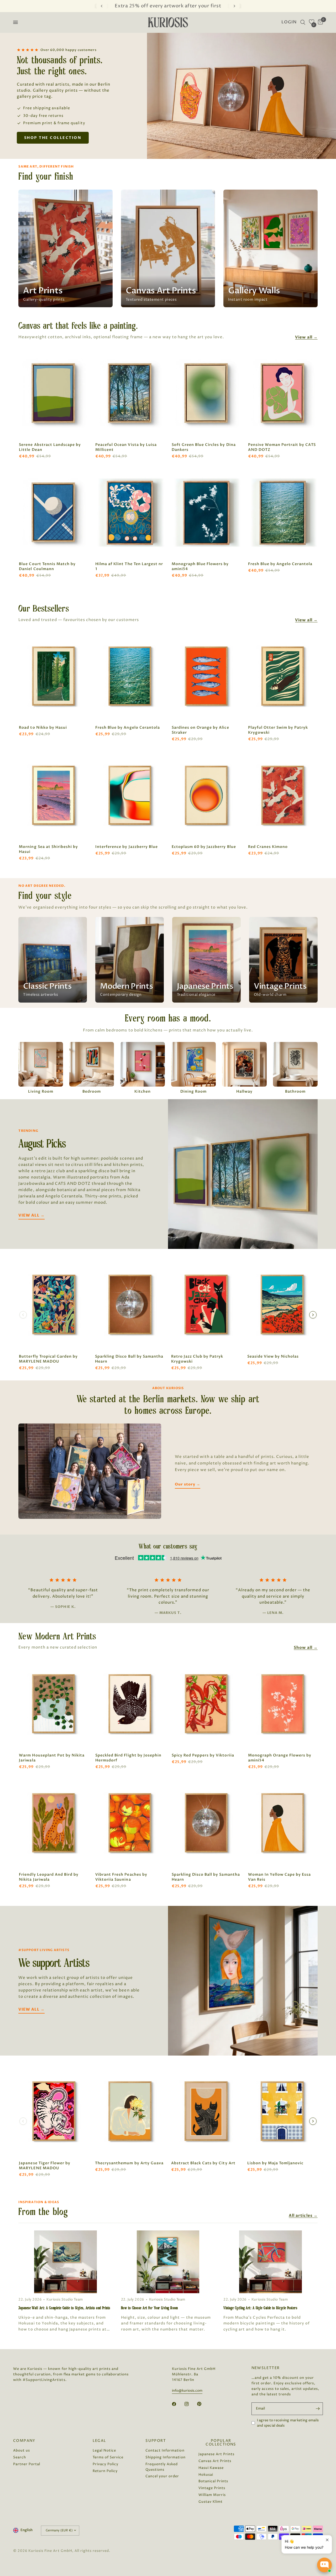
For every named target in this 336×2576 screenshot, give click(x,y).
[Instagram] (190, 2404)
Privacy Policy (106, 2464)
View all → (306, 337)
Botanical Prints (213, 2481)
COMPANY (24, 2441)
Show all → (306, 1647)
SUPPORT (156, 2441)
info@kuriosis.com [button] (187, 2391)
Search (20, 2457)
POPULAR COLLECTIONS (221, 2443)
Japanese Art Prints (216, 2454)
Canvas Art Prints (215, 2461)
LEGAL (99, 2441)
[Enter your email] (318, 2409)
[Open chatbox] (324, 2565)
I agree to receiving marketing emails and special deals (288, 2423)
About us (22, 2450)
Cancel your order (162, 2476)
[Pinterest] (203, 2404)
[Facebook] (178, 2404)
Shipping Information (165, 2457)
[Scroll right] (313, 1315)
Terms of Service (108, 2457)
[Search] (303, 22)
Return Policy (105, 2471)
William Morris (212, 2495)
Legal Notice (104, 2450)
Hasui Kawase (211, 2468)
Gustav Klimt (211, 2502)
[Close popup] (327, 2540)
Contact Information (165, 2450)
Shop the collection (53, 138)
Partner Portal (27, 2464)
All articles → (303, 2215)
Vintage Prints (212, 2488)
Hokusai (206, 2475)
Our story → (188, 1484)
